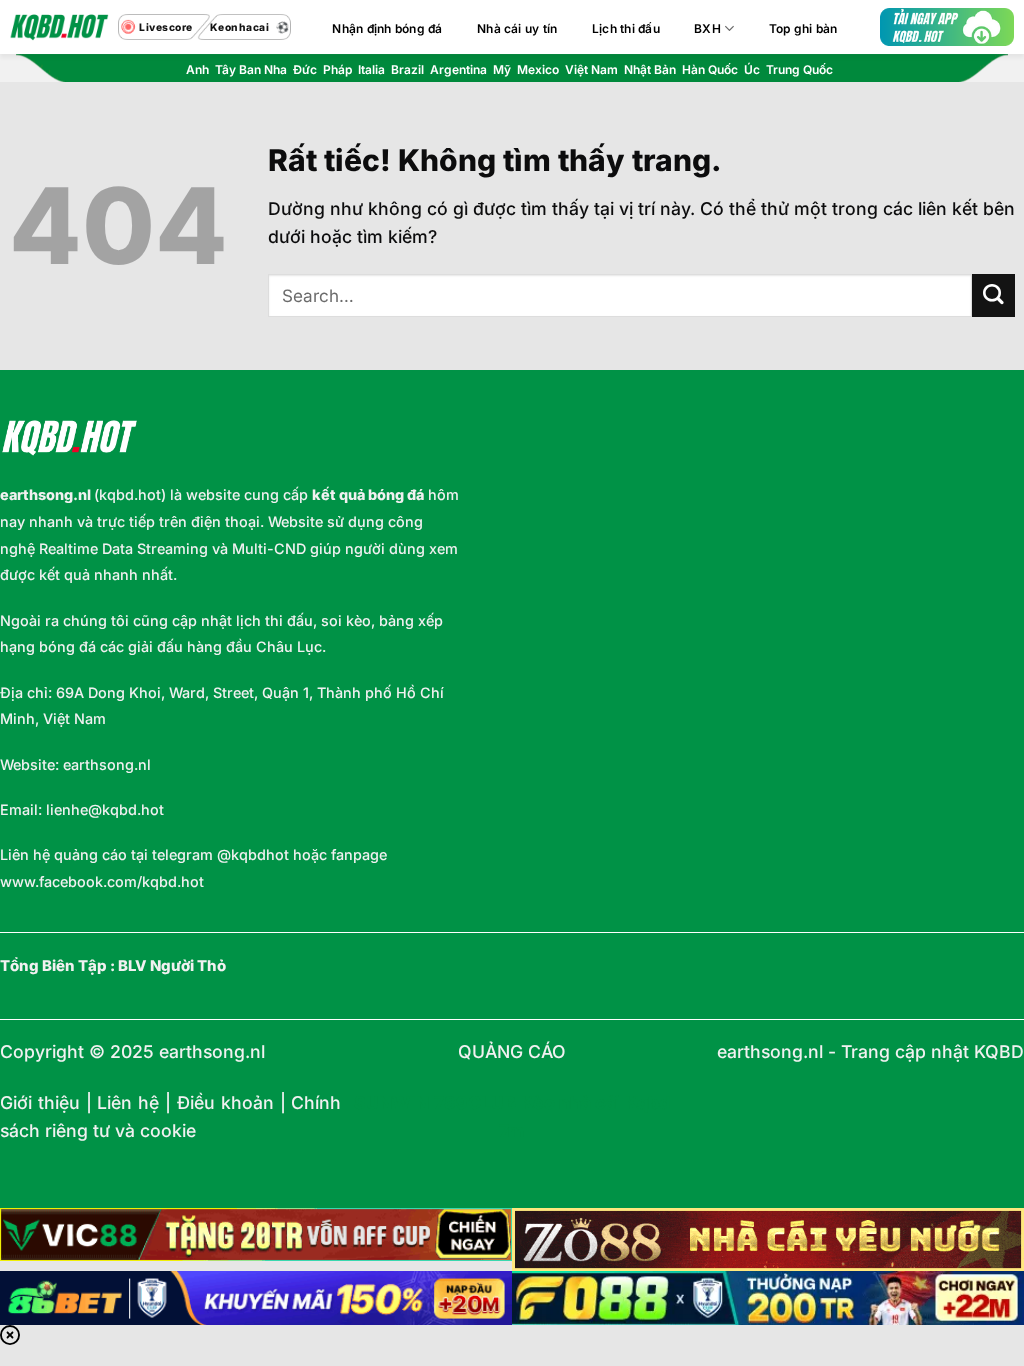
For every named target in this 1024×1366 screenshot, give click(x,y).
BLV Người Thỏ (172, 966)
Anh (197, 69)
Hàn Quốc (710, 69)
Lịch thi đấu (626, 28)
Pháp (337, 69)
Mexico (538, 69)
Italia (371, 69)
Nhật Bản (650, 69)
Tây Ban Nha (251, 69)
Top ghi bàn (803, 28)
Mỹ (502, 69)
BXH (707, 28)
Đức (305, 69)
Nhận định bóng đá (387, 28)
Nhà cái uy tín (517, 28)
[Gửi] (993, 295)
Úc (752, 69)
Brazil (407, 69)
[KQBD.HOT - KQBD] (59, 27)
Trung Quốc (799, 69)
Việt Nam (591, 69)
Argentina (458, 69)
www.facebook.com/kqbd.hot (102, 881)
